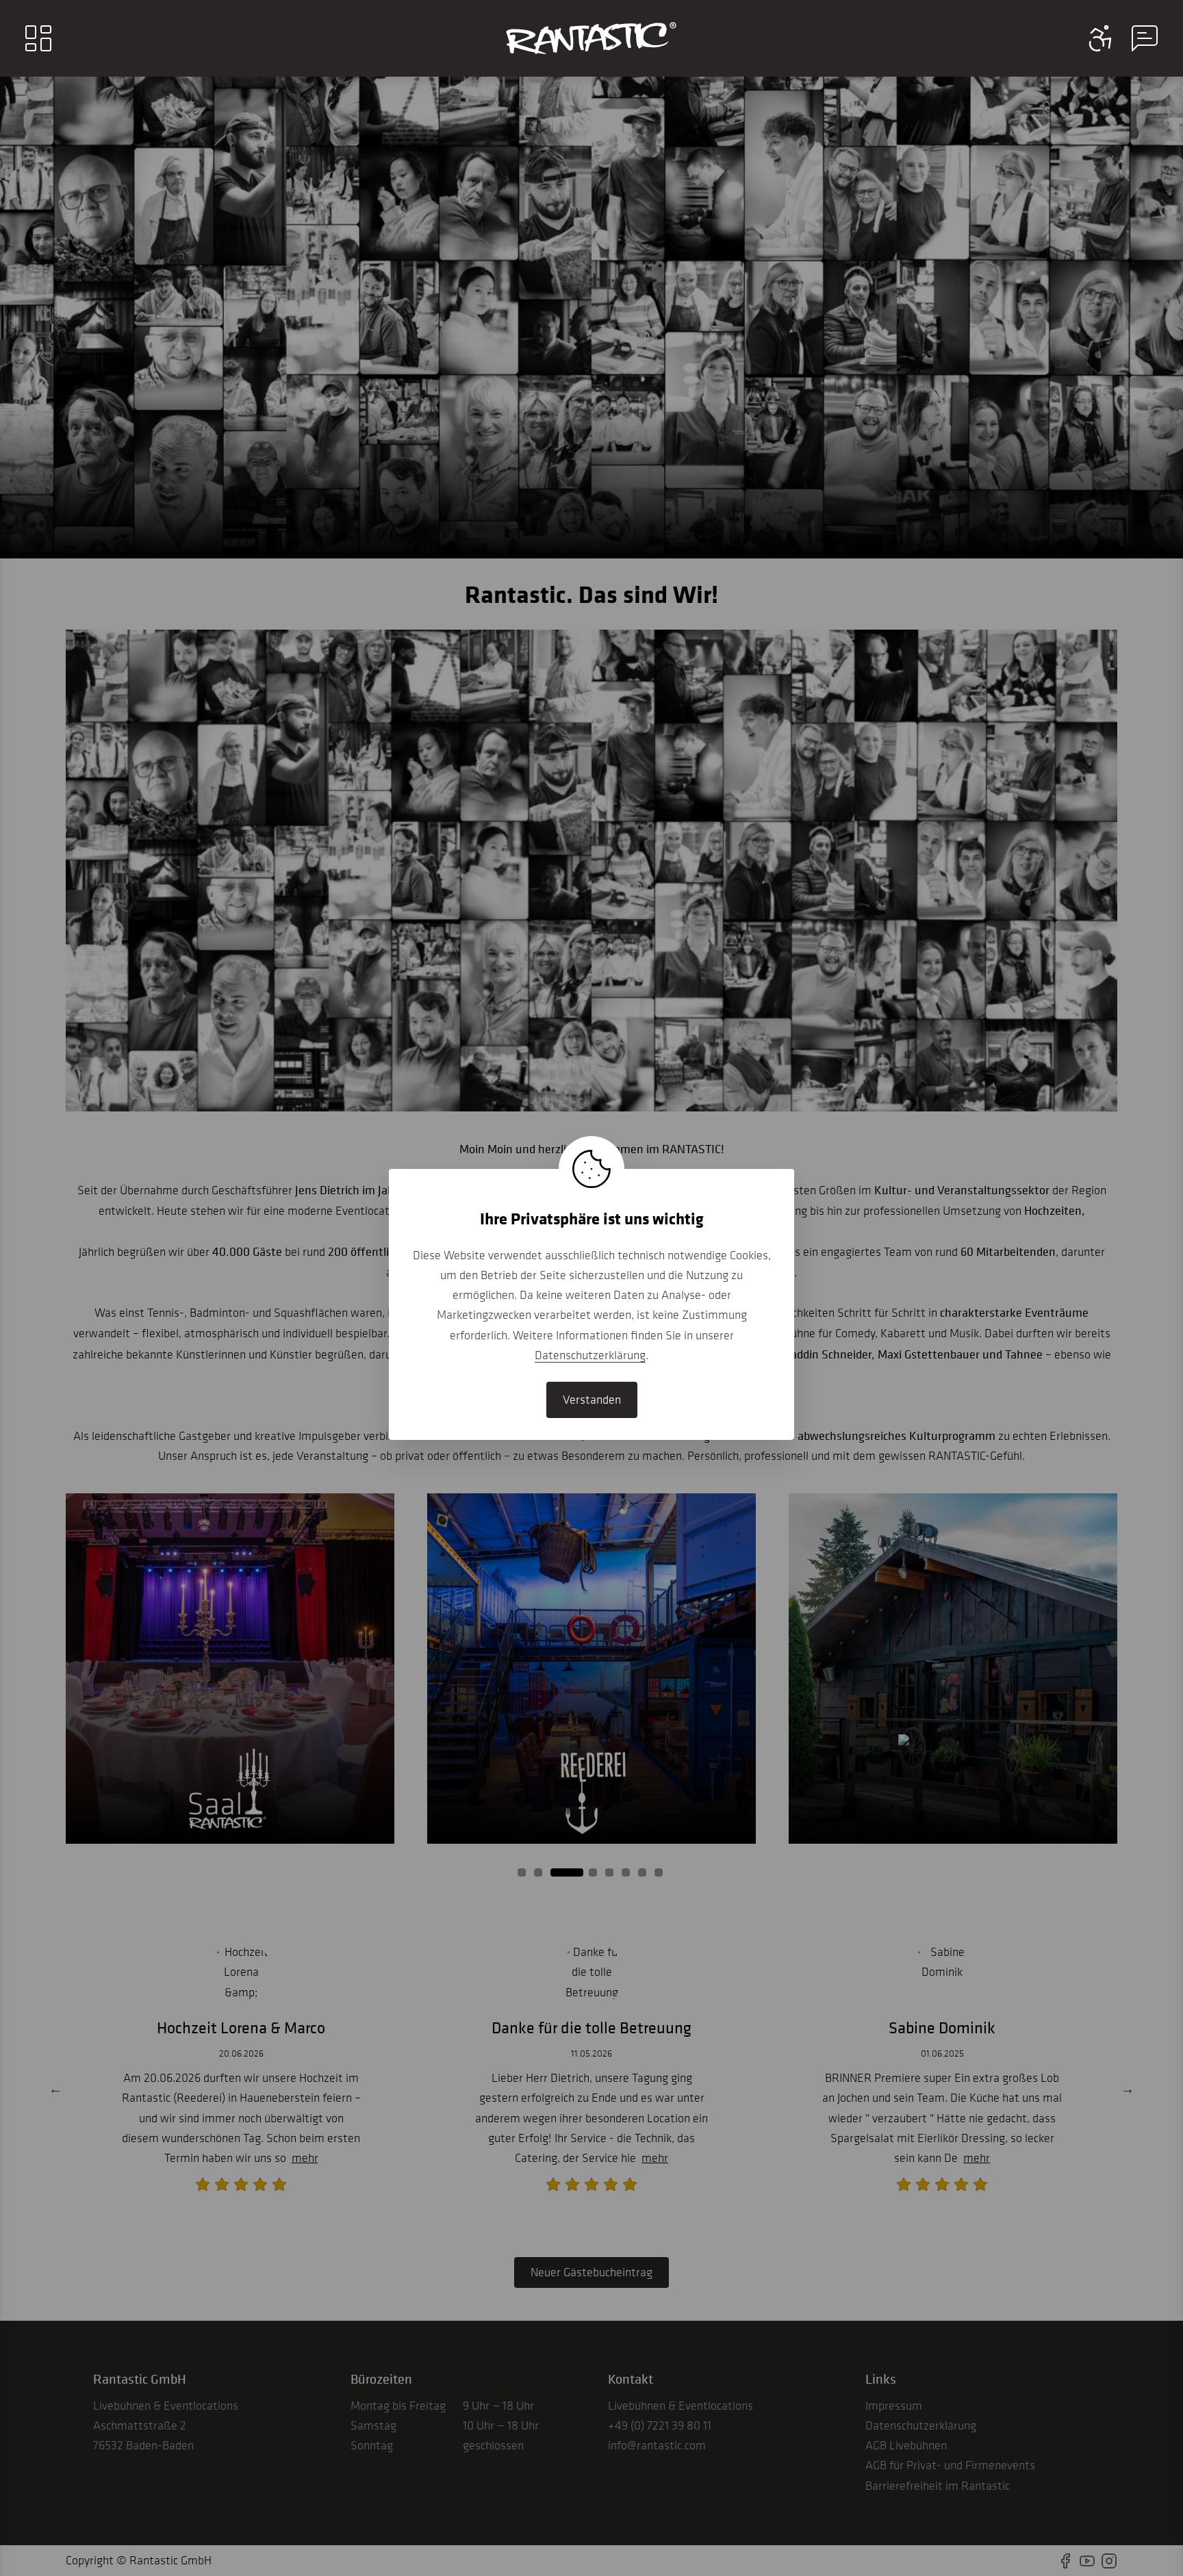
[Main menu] (38, 38)
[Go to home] (591, 38)
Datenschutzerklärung (590, 1355)
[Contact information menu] (1101, 38)
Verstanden (592, 1400)
